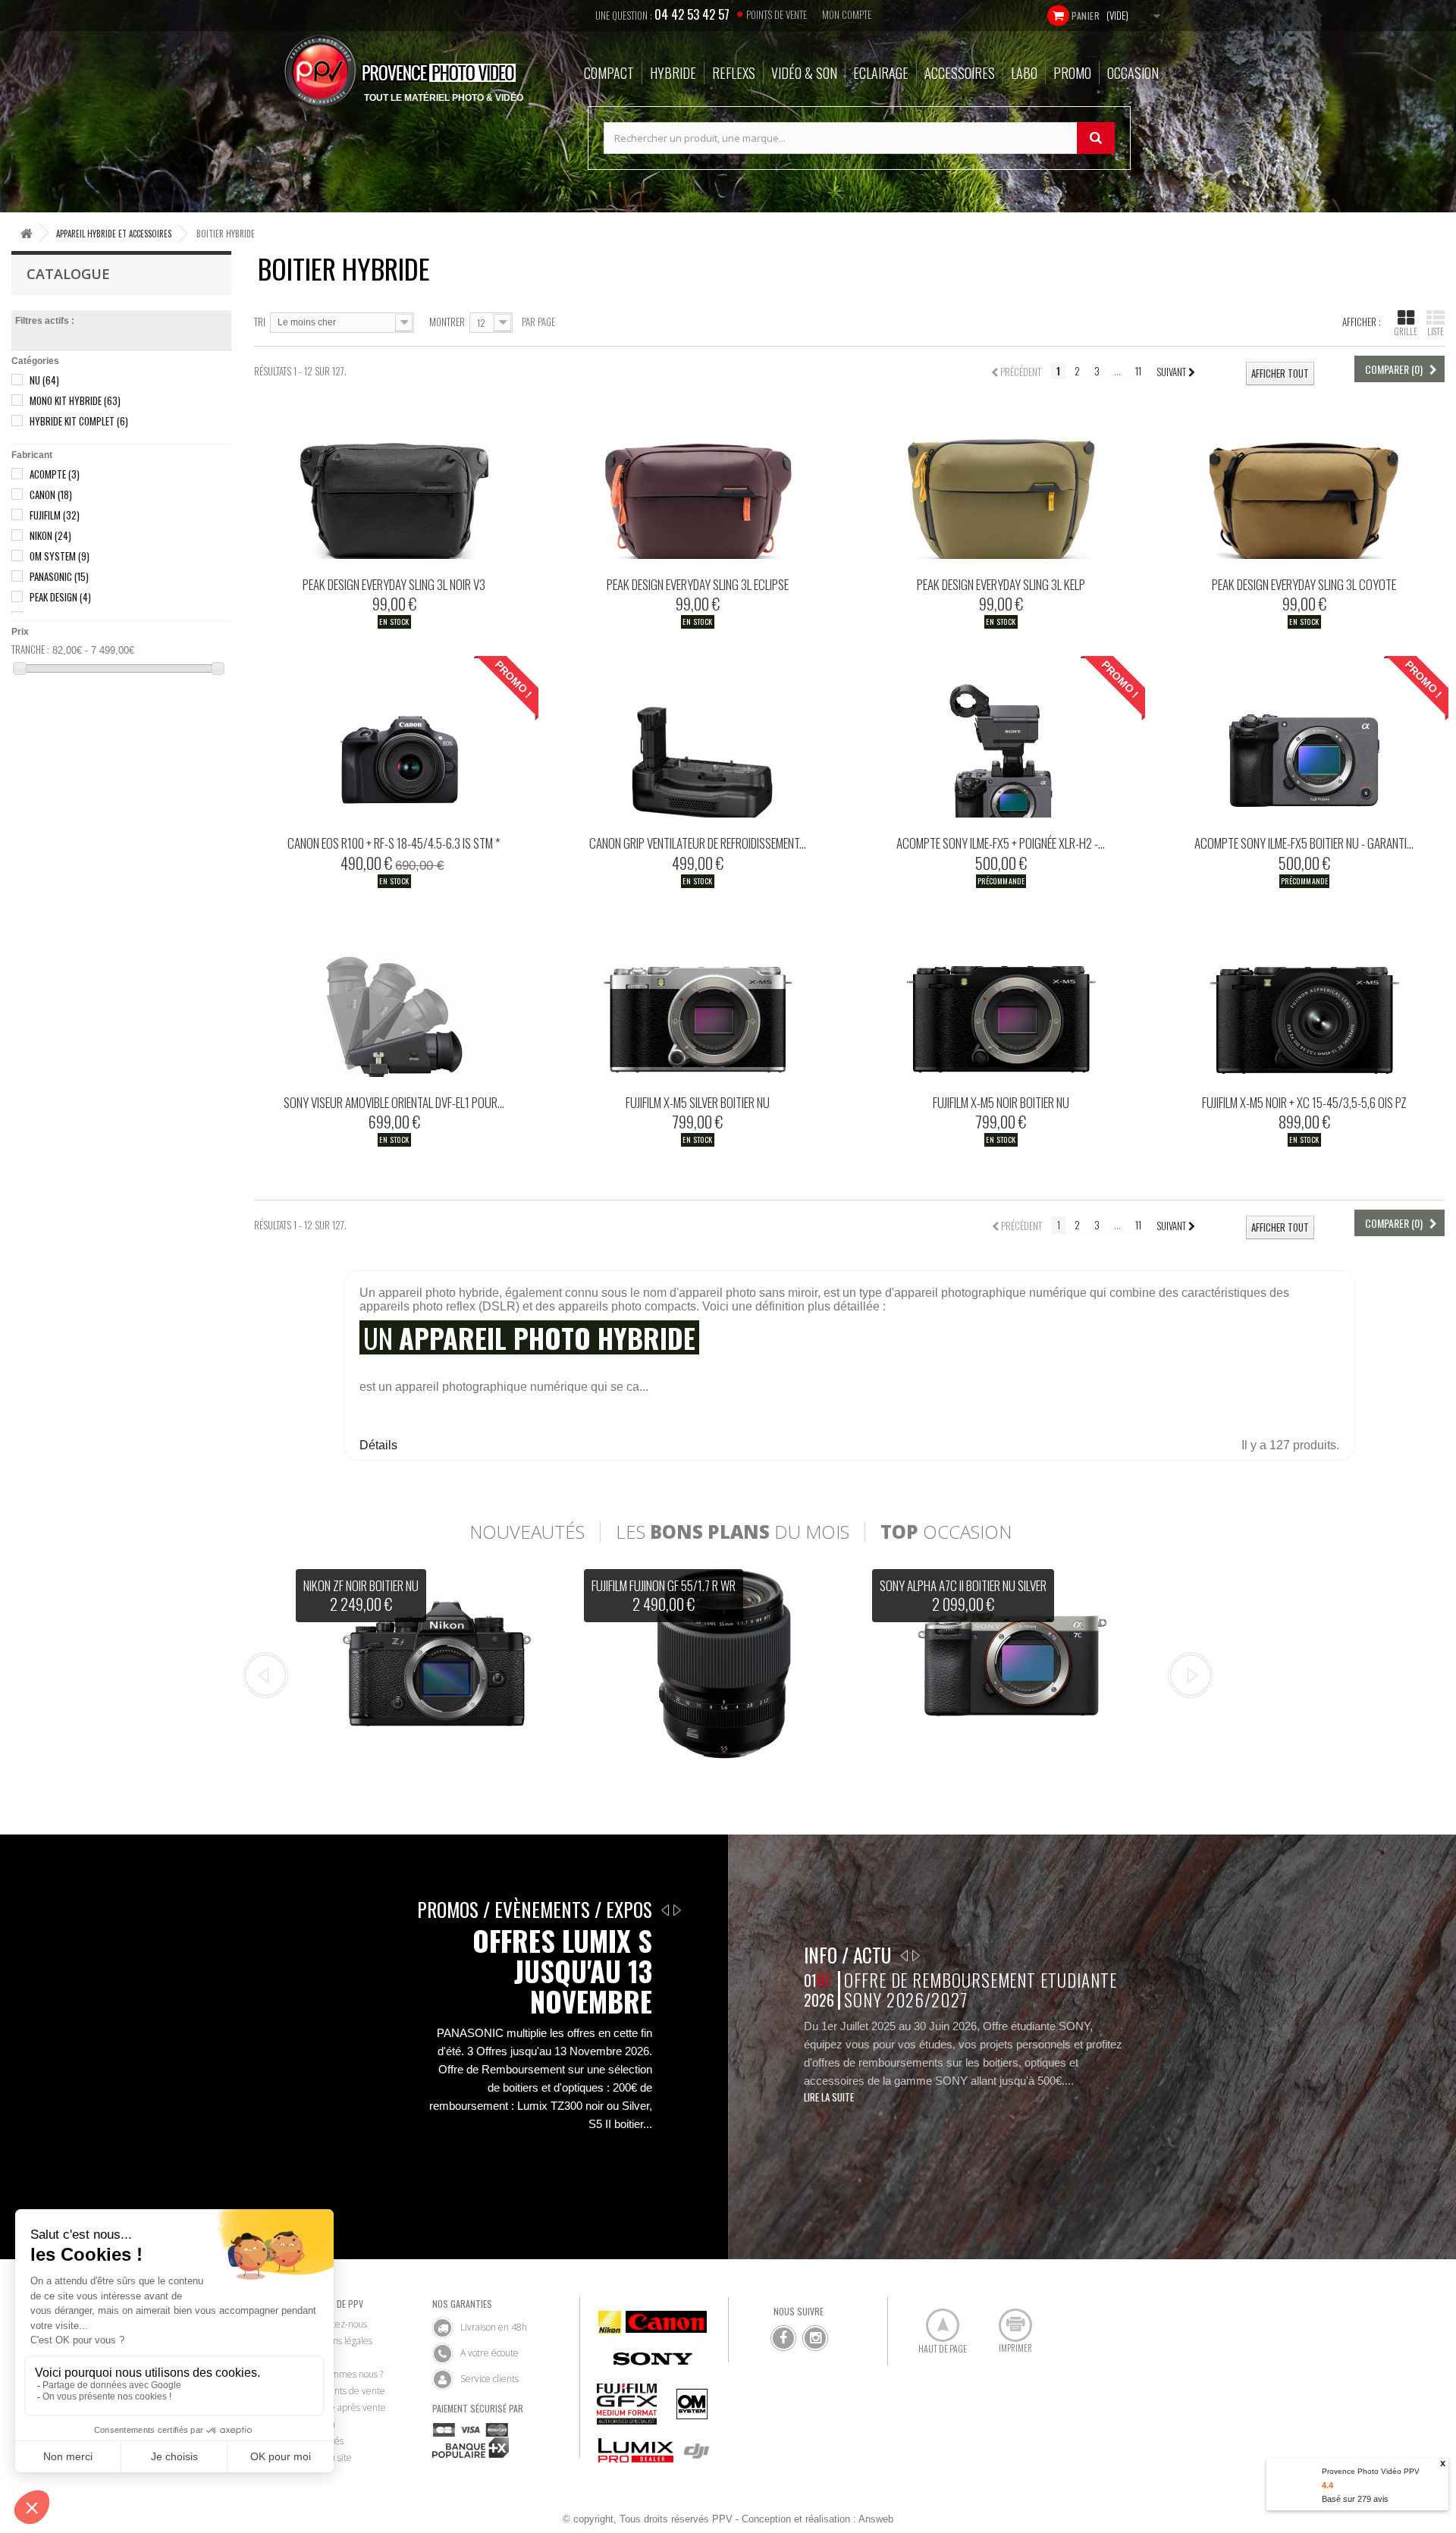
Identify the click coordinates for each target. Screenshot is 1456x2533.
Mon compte (847, 14)
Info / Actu (847, 1955)
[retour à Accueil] (27, 233)
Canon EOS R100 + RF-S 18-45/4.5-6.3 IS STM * (394, 843)
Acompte (55, 474)
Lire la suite (829, 2097)
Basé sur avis (1355, 2499)
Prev (265, 1675)
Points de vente (777, 14)
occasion (946, 1532)
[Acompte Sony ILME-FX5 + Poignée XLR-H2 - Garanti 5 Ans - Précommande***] (1001, 742)
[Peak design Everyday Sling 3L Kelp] (1001, 483)
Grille (1406, 331)
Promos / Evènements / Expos (535, 1909)
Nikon (50, 535)
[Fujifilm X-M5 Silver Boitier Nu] (698, 1001)
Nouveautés (527, 1532)
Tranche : (30, 649)
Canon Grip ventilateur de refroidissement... (698, 843)
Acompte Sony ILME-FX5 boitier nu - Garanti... (1304, 843)
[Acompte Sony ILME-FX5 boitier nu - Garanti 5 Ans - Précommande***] (1304, 742)
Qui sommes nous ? (344, 2374)
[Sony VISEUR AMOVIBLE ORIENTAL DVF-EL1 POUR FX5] (394, 1001)
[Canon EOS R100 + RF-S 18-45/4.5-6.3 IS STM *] (394, 742)
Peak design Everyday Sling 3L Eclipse (698, 584)
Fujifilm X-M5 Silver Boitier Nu (698, 1102)
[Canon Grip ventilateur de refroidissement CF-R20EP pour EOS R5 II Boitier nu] (698, 742)
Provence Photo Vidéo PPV (1371, 2471)
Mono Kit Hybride (75, 400)
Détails (378, 1445)
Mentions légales (339, 2341)
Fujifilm (55, 515)
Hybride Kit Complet (79, 421)
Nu (44, 380)
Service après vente (345, 2407)
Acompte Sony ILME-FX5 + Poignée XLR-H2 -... (1001, 843)
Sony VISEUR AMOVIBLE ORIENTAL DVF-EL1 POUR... (394, 1102)
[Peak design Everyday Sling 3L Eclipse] (698, 483)
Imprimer (1007, 2319)
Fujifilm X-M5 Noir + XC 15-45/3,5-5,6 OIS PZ (1304, 1102)
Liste (1436, 331)
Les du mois (733, 1532)
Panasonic (59, 576)
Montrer (447, 321)
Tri (260, 321)
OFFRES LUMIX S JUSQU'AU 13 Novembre (562, 1971)
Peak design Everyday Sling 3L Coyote (1304, 584)
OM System (60, 556)
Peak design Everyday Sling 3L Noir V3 (394, 584)
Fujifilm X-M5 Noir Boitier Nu (1001, 1102)
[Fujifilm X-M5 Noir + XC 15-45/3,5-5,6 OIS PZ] (1304, 1001)
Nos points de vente (345, 2391)
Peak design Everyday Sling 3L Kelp (1001, 584)
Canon (51, 494)
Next (1191, 1675)
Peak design (60, 597)
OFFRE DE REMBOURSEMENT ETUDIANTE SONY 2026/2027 (980, 1990)
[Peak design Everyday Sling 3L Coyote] (1304, 483)
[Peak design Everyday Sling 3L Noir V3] (394, 483)
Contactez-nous (336, 2324)
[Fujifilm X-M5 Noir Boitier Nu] (1001, 1001)
